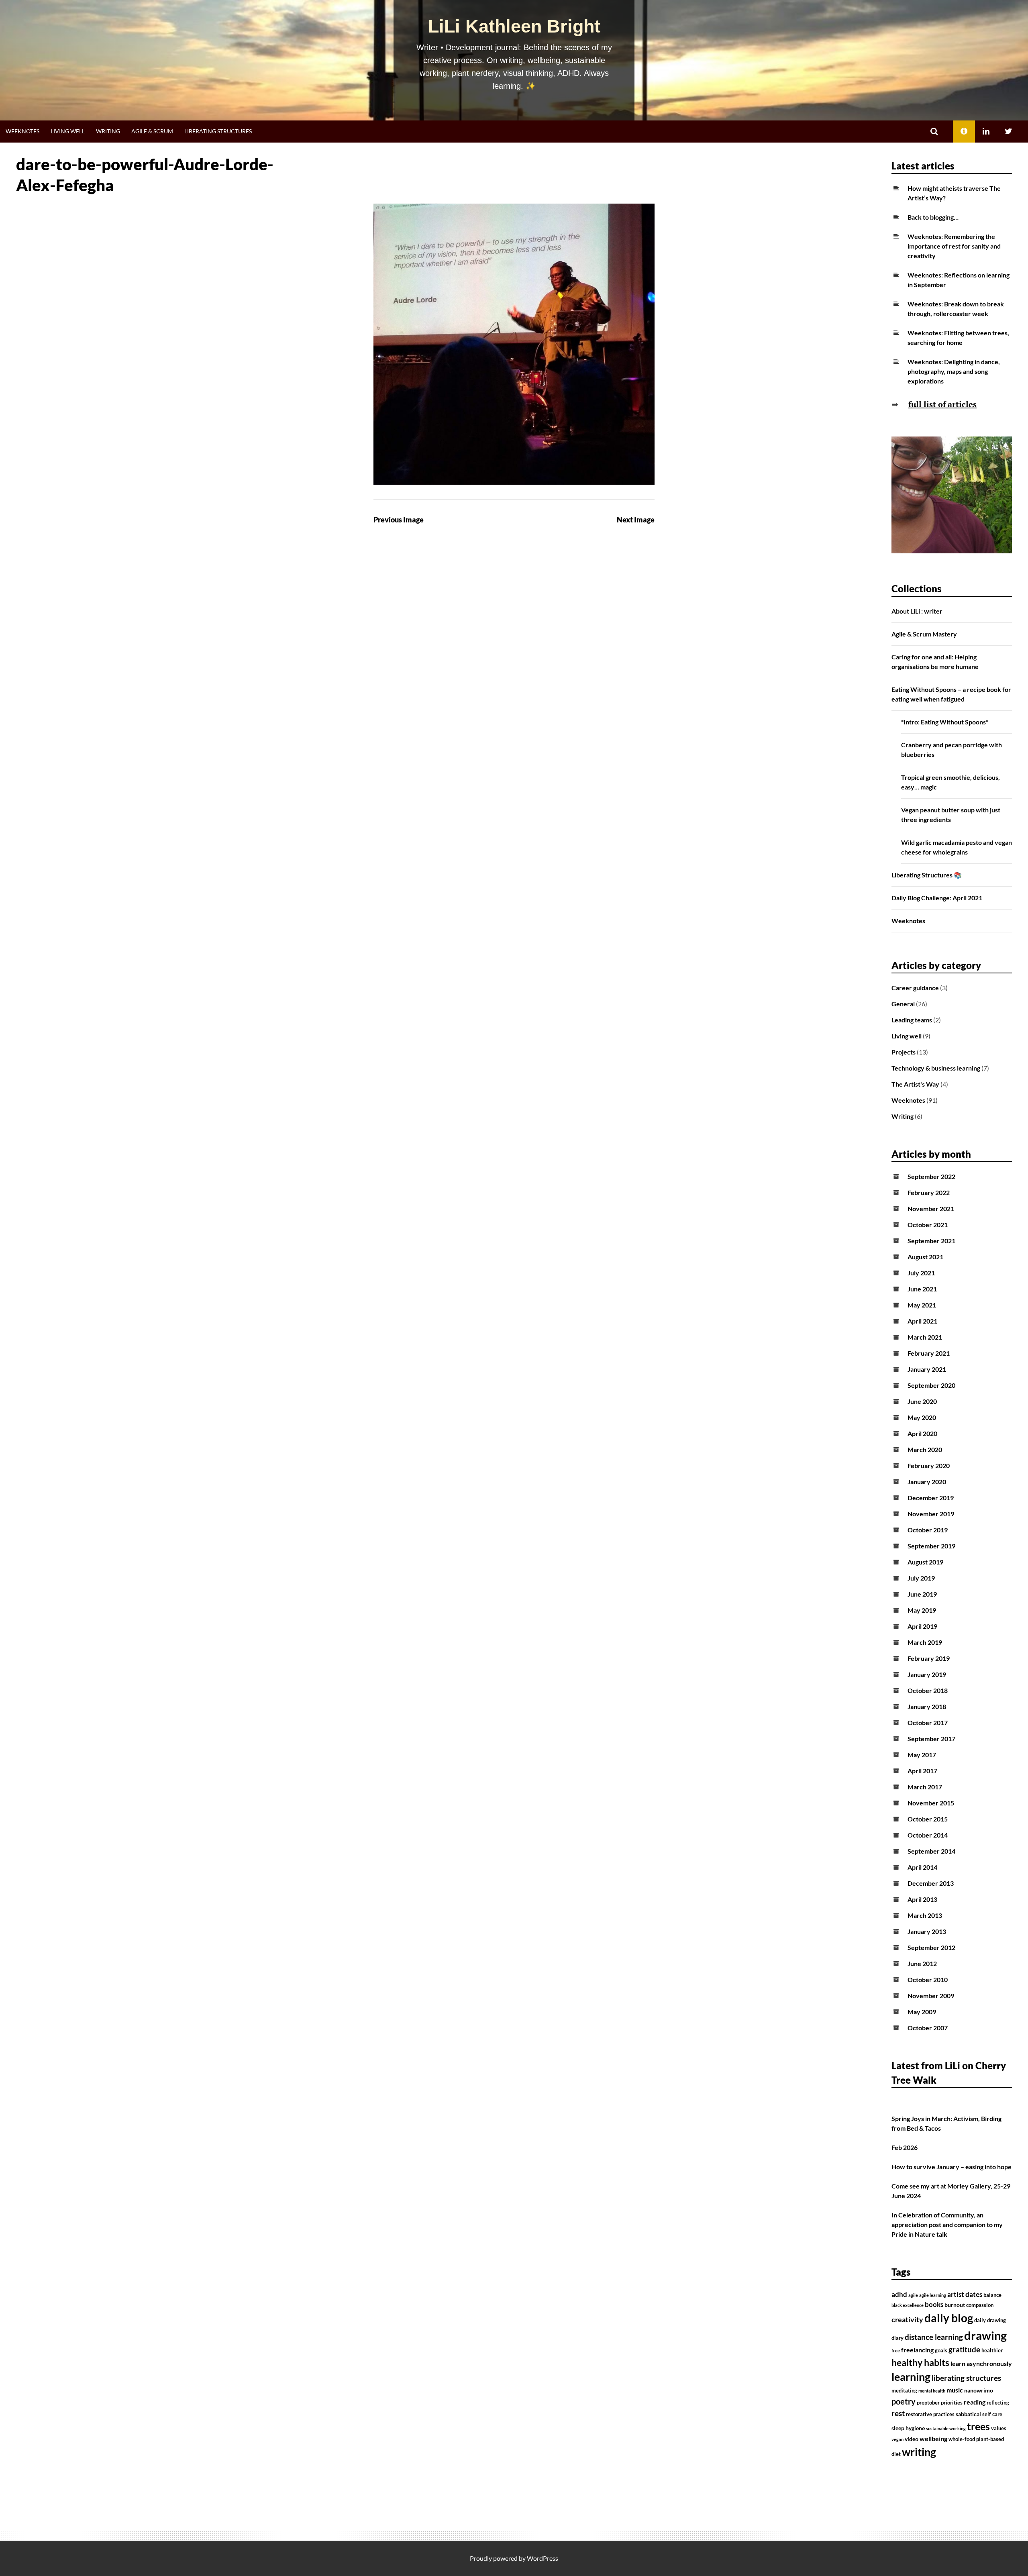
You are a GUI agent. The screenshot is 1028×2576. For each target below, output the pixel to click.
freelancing (917, 2350)
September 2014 (931, 1851)
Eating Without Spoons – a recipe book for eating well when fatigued (951, 694)
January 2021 (927, 1369)
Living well (68, 131)
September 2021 (931, 1241)
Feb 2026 (905, 2147)
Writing (108, 131)
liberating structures (966, 2378)
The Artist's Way (915, 1084)
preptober (928, 2403)
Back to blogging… (933, 217)
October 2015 (928, 1819)
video (912, 2439)
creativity (907, 2320)
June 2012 (922, 1963)
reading (975, 2402)
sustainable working (946, 2428)
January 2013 (927, 1931)
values (999, 2428)
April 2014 (922, 1867)
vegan (897, 2439)
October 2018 (928, 1690)
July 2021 (921, 1273)
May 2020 (922, 1417)
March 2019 (925, 1642)
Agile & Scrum (152, 131)
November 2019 (931, 1514)
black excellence (908, 2305)
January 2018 (927, 1706)
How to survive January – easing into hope (952, 2167)
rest (898, 2413)
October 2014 (928, 1835)
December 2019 (931, 1498)
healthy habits (920, 2362)
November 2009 (931, 1996)
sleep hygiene (908, 2428)
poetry (904, 2401)
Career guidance (915, 988)
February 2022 (929, 1192)
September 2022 (931, 1176)
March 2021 (925, 1337)
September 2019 (931, 1546)
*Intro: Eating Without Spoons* (945, 722)
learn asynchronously (981, 2364)
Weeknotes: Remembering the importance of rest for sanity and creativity (954, 246)
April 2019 (922, 1626)
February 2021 (929, 1353)
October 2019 (928, 1530)
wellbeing (933, 2439)
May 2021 (922, 1305)
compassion (980, 2305)
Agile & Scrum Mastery (924, 634)
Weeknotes (22, 131)
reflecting (998, 2403)
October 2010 (928, 1979)
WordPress (543, 2558)
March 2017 (925, 1787)
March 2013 (925, 1915)
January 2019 (927, 1674)
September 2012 (931, 1947)
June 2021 (922, 1289)
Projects (904, 1052)
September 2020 (931, 1385)
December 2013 (931, 1883)
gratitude (964, 2350)
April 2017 (922, 1771)
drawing (985, 2335)
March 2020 (925, 1449)
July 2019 (921, 1578)
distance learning (934, 2337)
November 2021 (931, 1208)
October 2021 (928, 1225)
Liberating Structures (218, 131)
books (934, 2305)
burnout (955, 2305)
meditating (904, 2391)
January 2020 (927, 1482)
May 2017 (922, 1755)
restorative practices (930, 2414)
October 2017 (928, 1722)
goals (941, 2351)
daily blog (949, 2318)
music (955, 2390)
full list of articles (942, 404)
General (903, 1004)
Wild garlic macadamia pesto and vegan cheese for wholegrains (957, 847)
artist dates (965, 2295)
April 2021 (922, 1321)
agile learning (933, 2295)
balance (992, 2295)
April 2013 (922, 1899)
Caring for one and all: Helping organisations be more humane (935, 662)
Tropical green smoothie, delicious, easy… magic (950, 782)
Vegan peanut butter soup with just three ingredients (951, 815)
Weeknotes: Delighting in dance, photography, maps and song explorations (954, 371)
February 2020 (929, 1465)
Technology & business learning (936, 1068)
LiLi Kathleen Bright (514, 26)
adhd (899, 2295)
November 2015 (931, 1803)
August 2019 (925, 1562)
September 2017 (931, 1739)
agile (913, 2295)
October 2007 (928, 2028)
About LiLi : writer (917, 611)
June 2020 (922, 1401)
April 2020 (922, 1433)
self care (992, 2414)
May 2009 (922, 2012)
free (896, 2351)
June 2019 (922, 1594)
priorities (952, 2403)
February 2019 (929, 1658)
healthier (992, 2351)
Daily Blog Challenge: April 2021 (937, 898)
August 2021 (925, 1257)
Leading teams (912, 1020)
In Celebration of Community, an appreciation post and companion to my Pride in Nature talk (947, 2224)
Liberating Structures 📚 (927, 875)
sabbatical (968, 2414)
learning (911, 2377)
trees (978, 2426)
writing (919, 2452)
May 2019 (922, 1610)
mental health (932, 2391)
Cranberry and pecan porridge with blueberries (952, 750)
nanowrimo (979, 2390)
